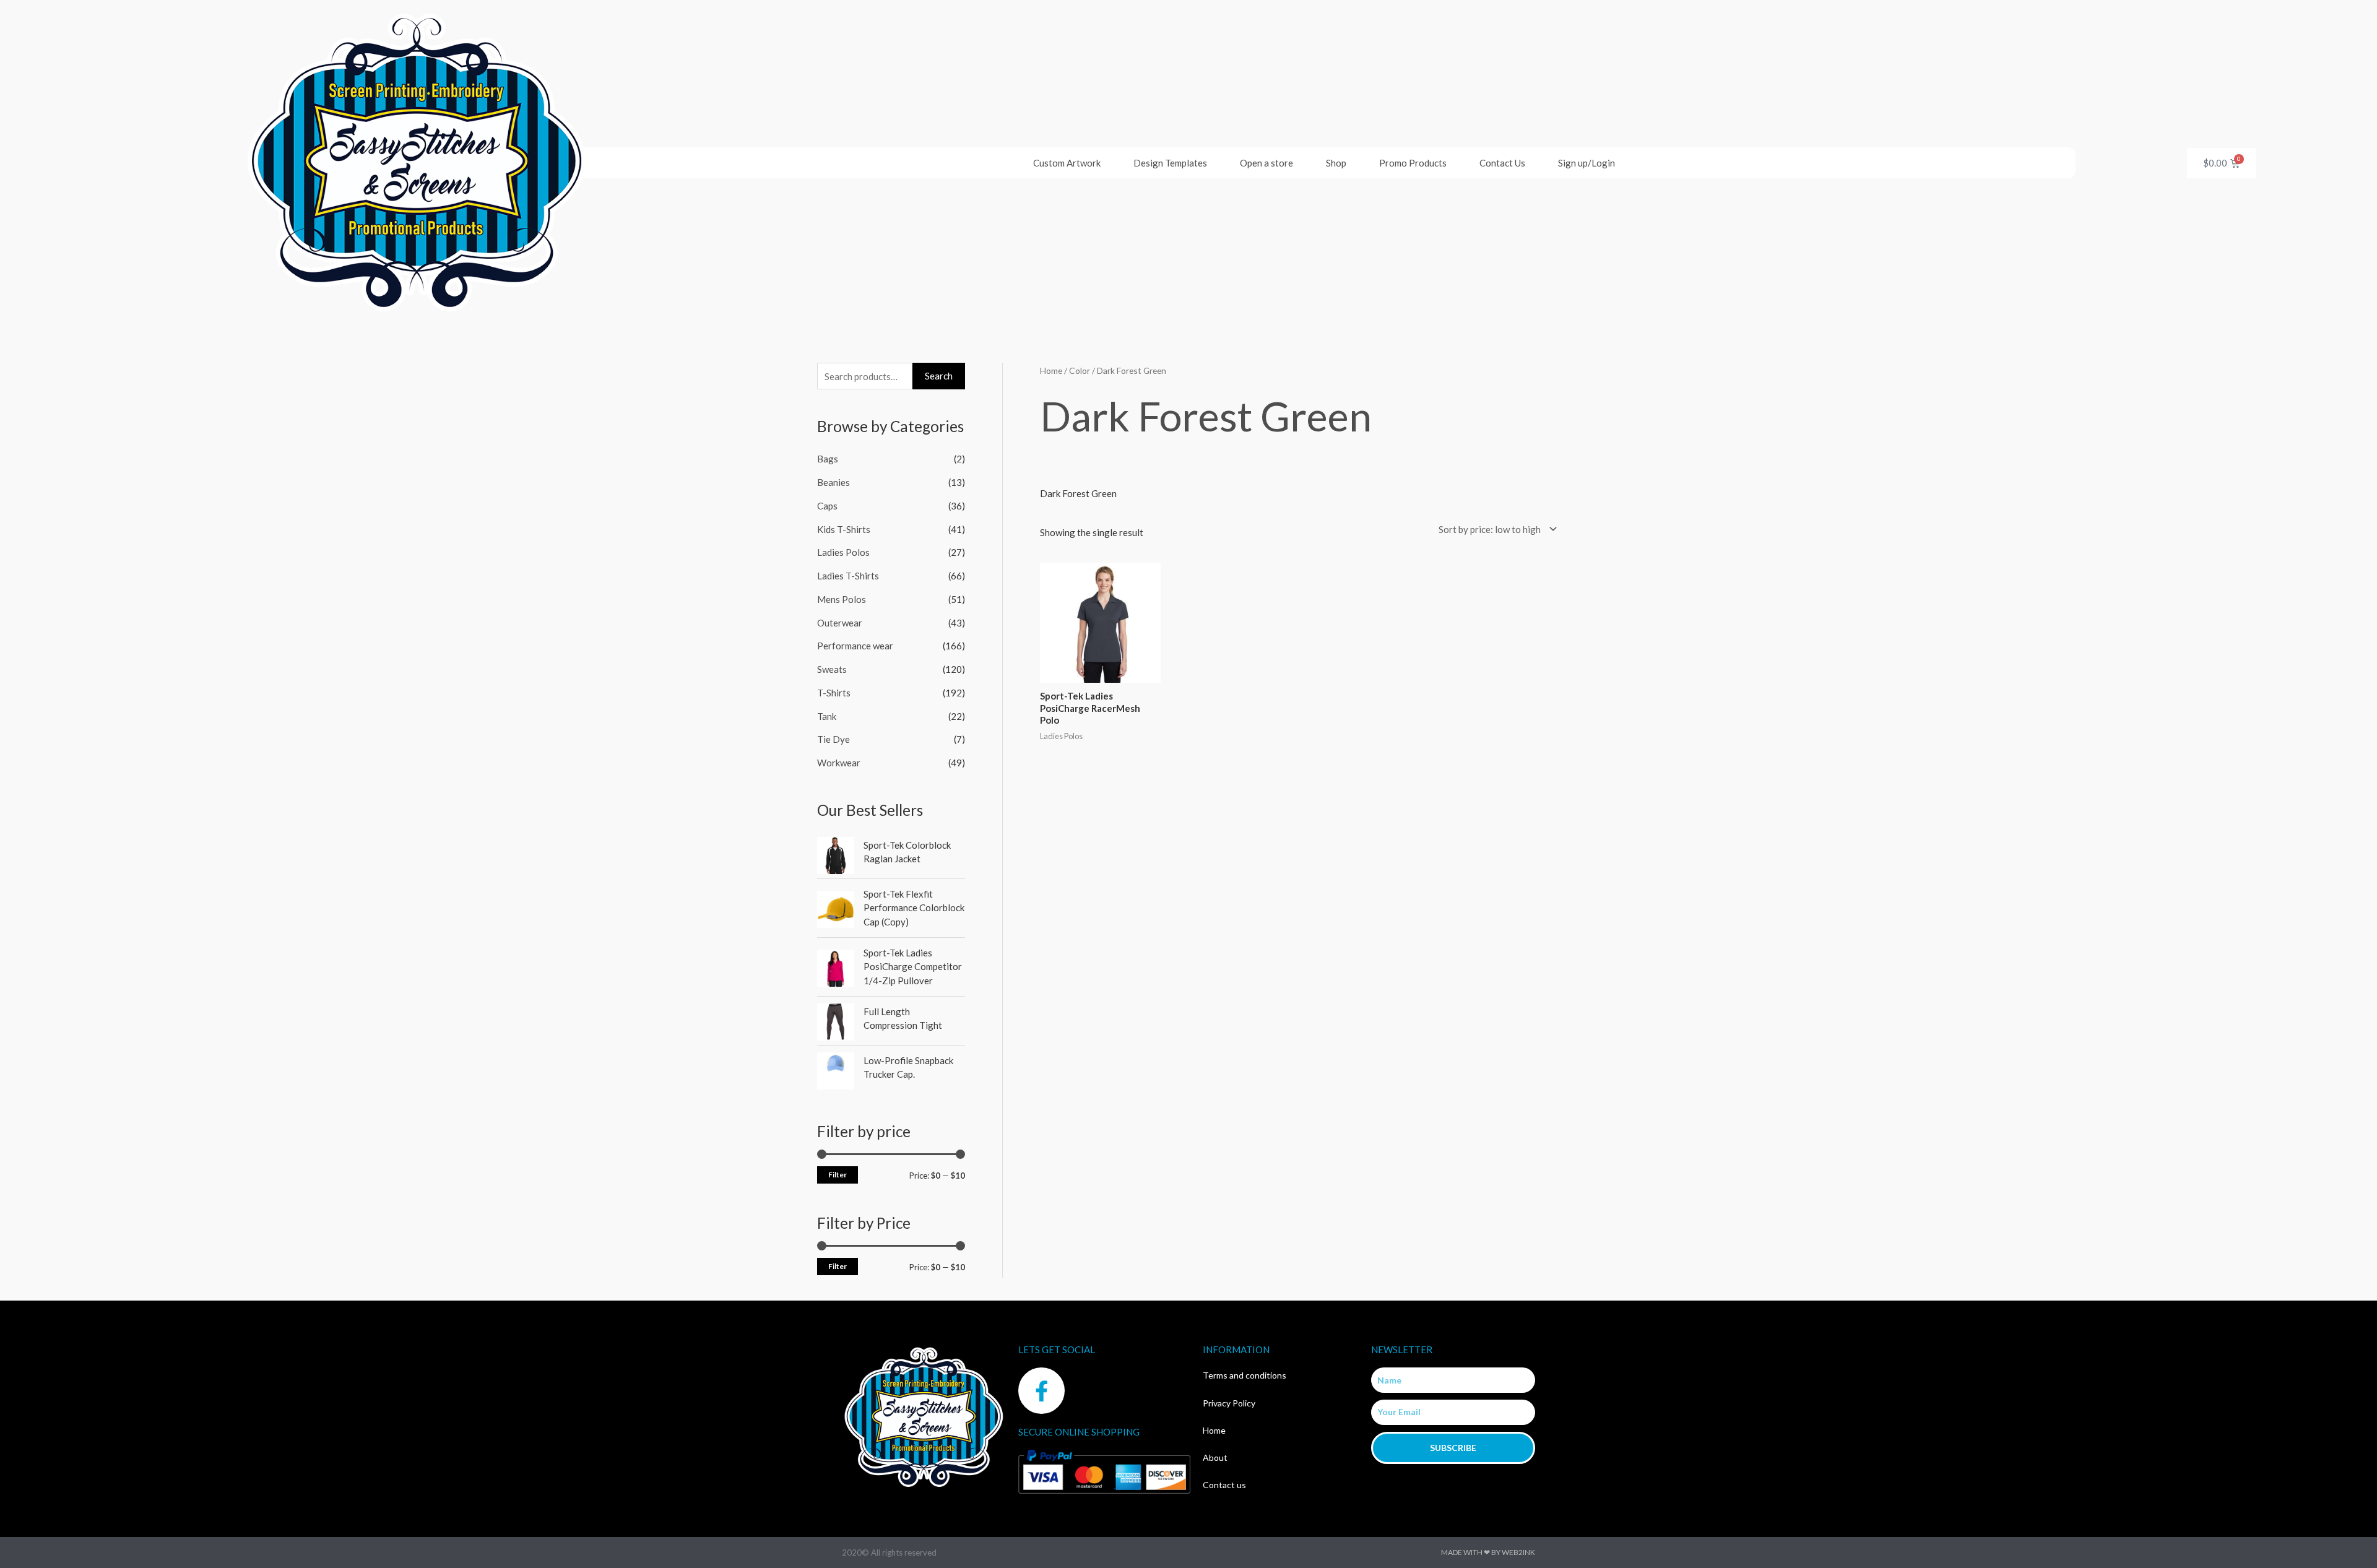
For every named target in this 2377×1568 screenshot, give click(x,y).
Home (1051, 370)
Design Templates (1170, 163)
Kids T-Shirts (844, 529)
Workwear (839, 763)
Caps (827, 506)
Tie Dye (833, 739)
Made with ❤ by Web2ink (1488, 1552)
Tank (827, 716)
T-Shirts (834, 693)
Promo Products (1413, 163)
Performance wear (855, 646)
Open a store (1266, 163)
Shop (1336, 163)
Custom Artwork (1067, 163)
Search (939, 376)
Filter (838, 1175)
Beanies (833, 482)
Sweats (832, 669)
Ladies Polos (843, 552)
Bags (828, 459)
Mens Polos (842, 599)
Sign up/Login (1587, 163)
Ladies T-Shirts (848, 576)
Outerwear (840, 623)
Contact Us (1502, 163)
